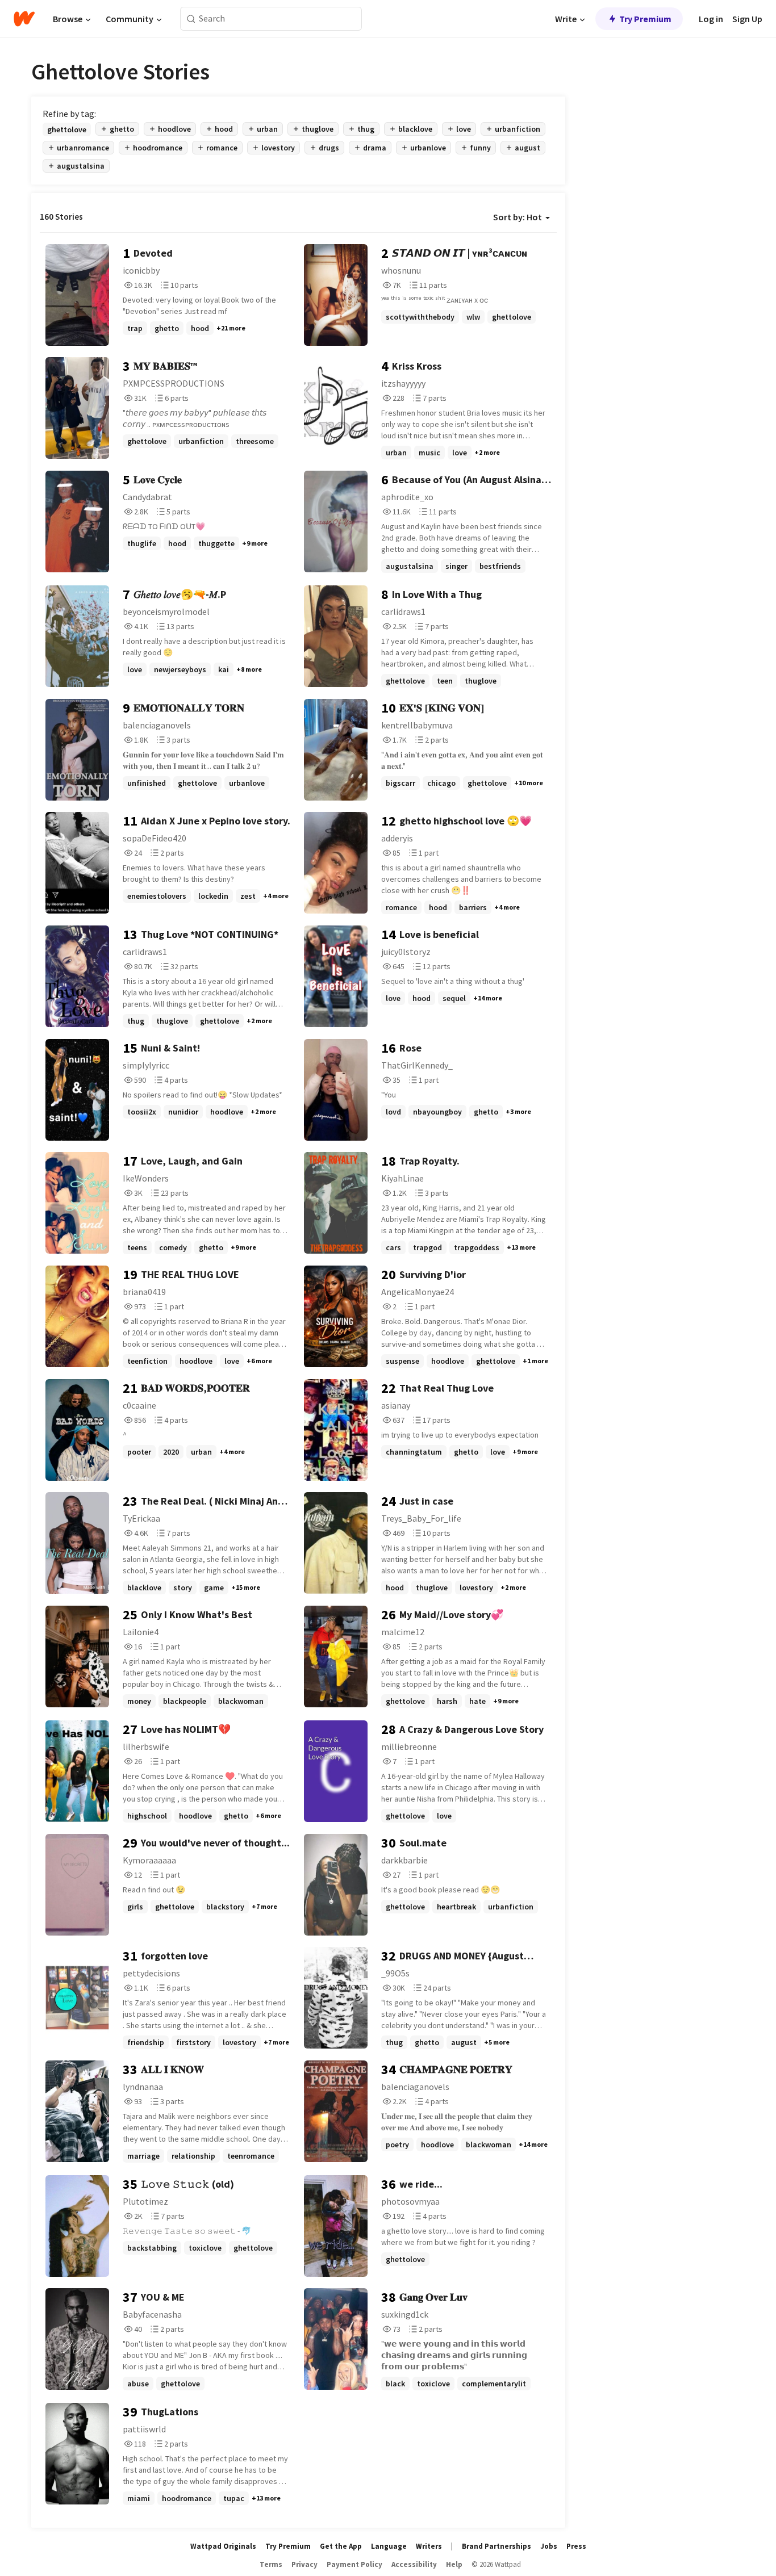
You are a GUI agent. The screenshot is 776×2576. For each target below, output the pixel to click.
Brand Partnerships (497, 2546)
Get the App (341, 2546)
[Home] (24, 19)
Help (454, 2564)
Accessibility (414, 2564)
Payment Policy (354, 2564)
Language (389, 2546)
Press (576, 2546)
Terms (271, 2564)
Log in (711, 19)
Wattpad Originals (223, 2546)
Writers (429, 2546)
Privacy (304, 2564)
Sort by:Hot (518, 217)
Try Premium (645, 19)
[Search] (191, 19)
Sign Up (747, 19)
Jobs (549, 2546)
